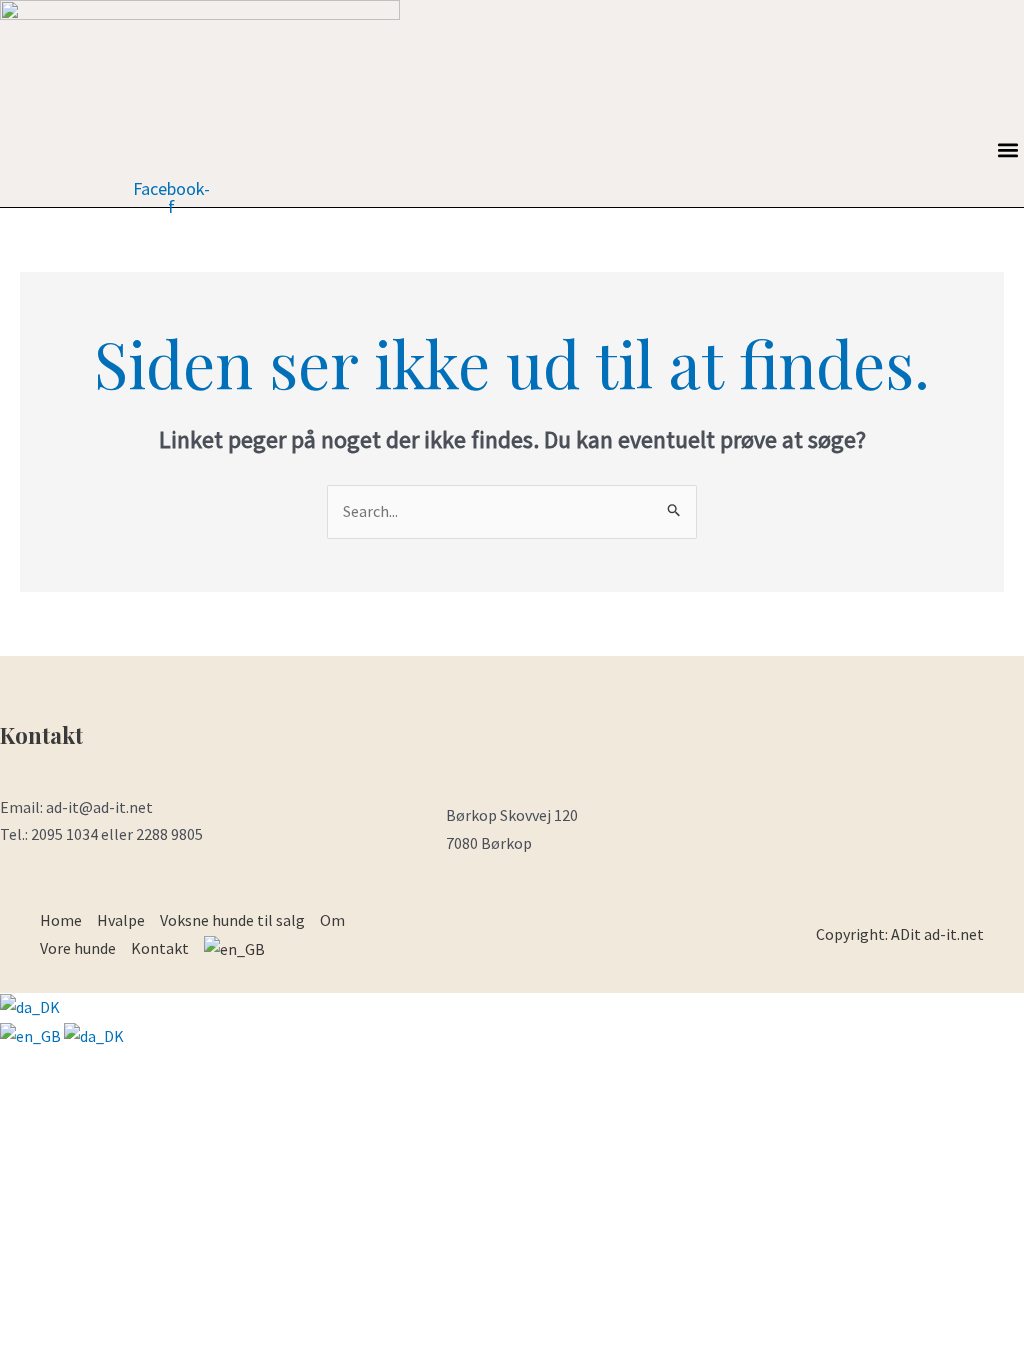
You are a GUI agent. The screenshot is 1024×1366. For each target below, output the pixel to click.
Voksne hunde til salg (232, 920)
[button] (1007, 149)
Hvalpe (121, 920)
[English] (32, 1035)
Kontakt (160, 948)
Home (61, 920)
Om (332, 920)
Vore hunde (78, 948)
